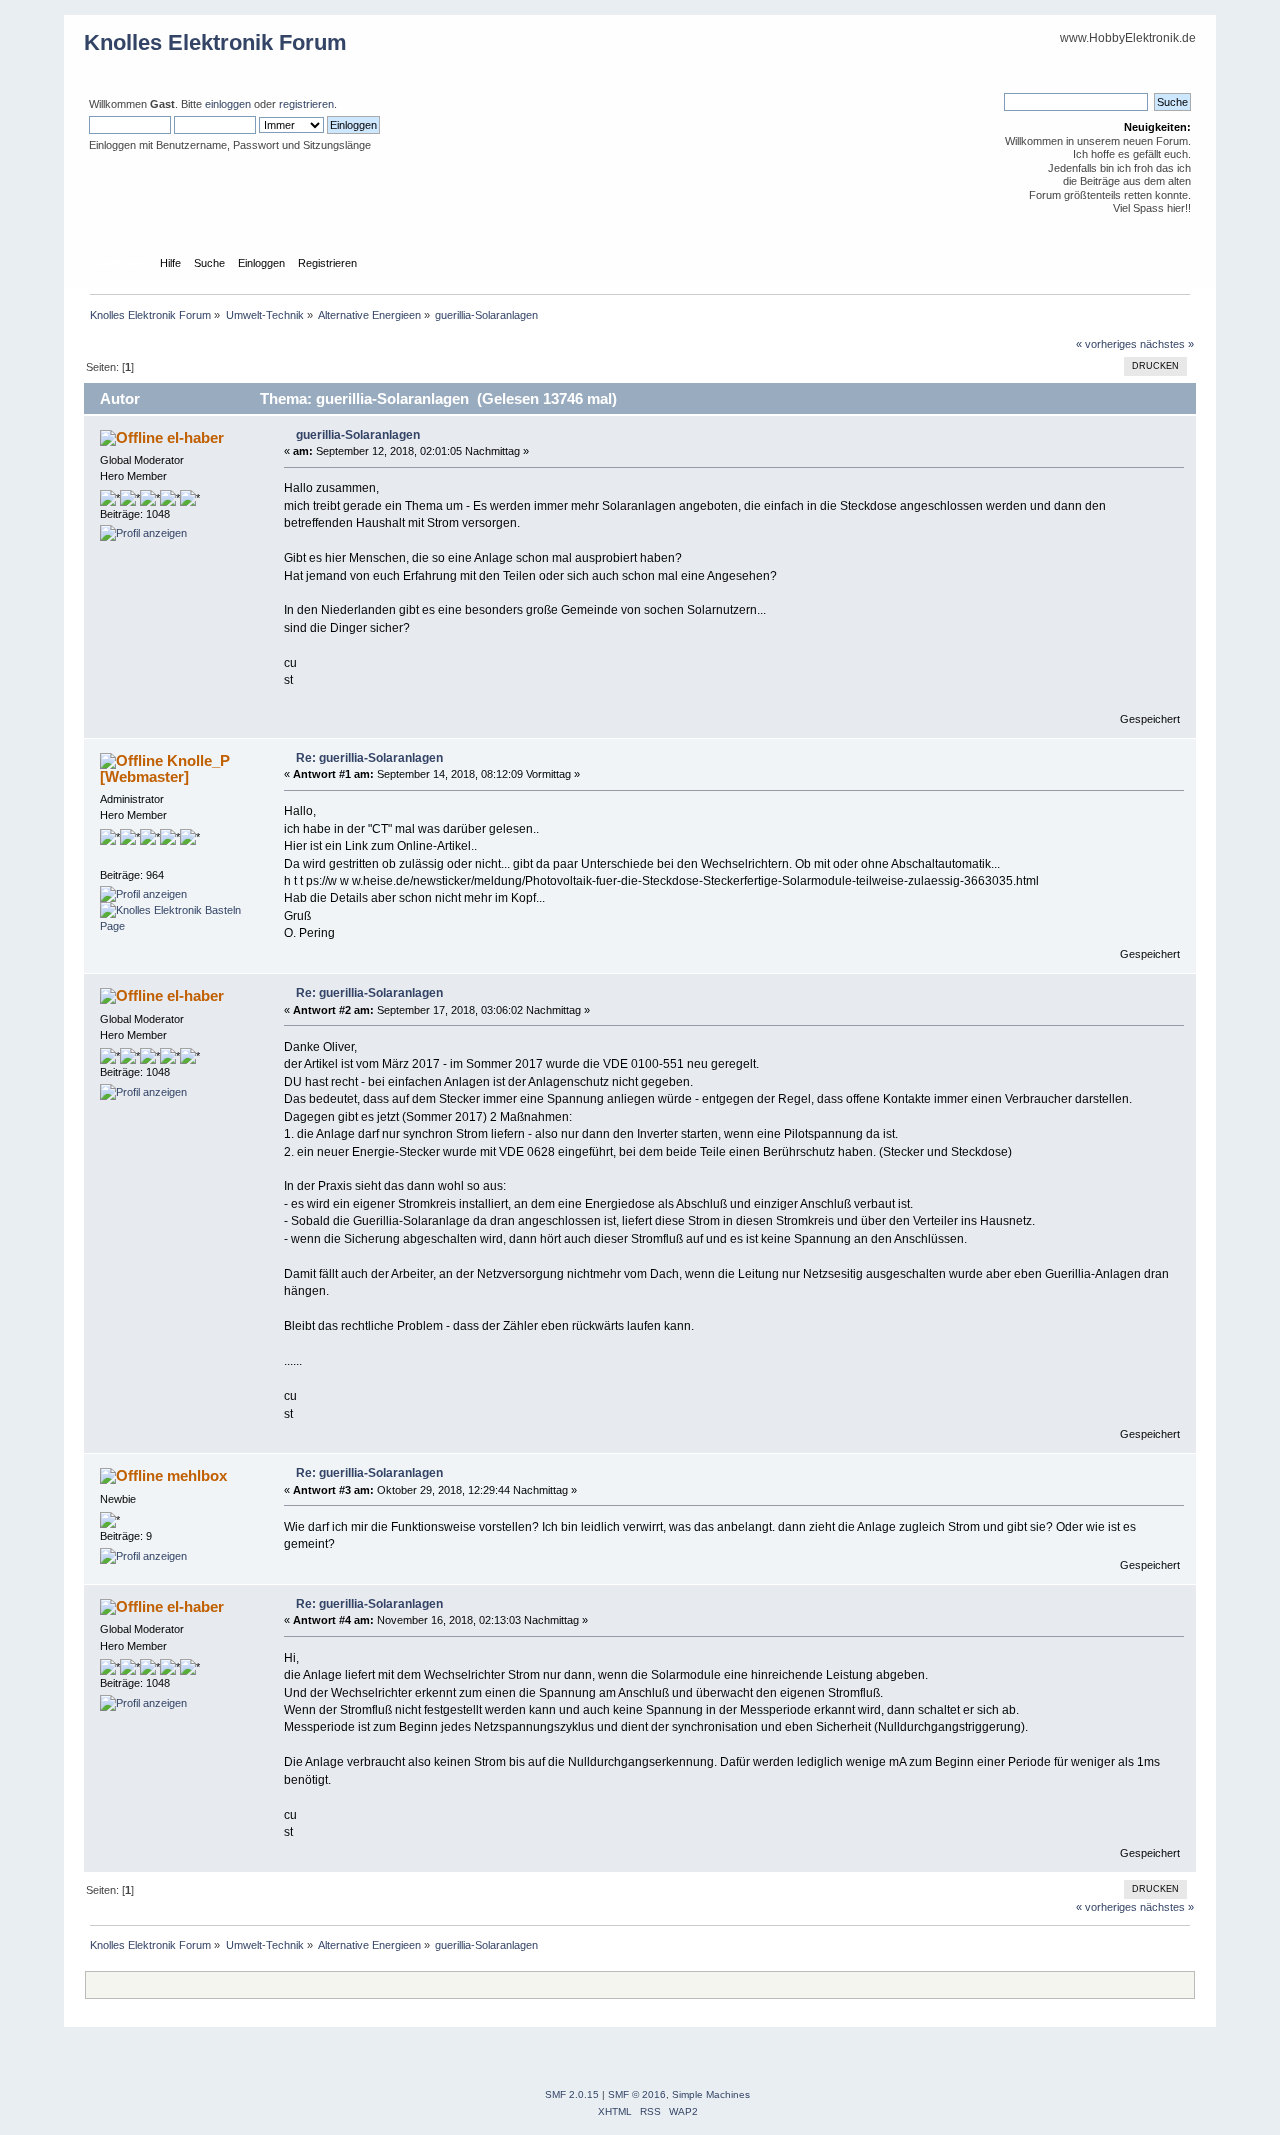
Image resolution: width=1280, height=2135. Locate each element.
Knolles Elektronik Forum (215, 42)
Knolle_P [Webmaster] (165, 768)
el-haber (195, 437)
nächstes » (1167, 344)
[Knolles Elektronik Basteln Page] (175, 926)
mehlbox (197, 1475)
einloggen (228, 104)
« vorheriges (1106, 344)
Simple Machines (711, 2094)
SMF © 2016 (637, 2094)
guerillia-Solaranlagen (358, 435)
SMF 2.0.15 (572, 2094)
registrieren (306, 104)
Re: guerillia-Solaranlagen (369, 758)
